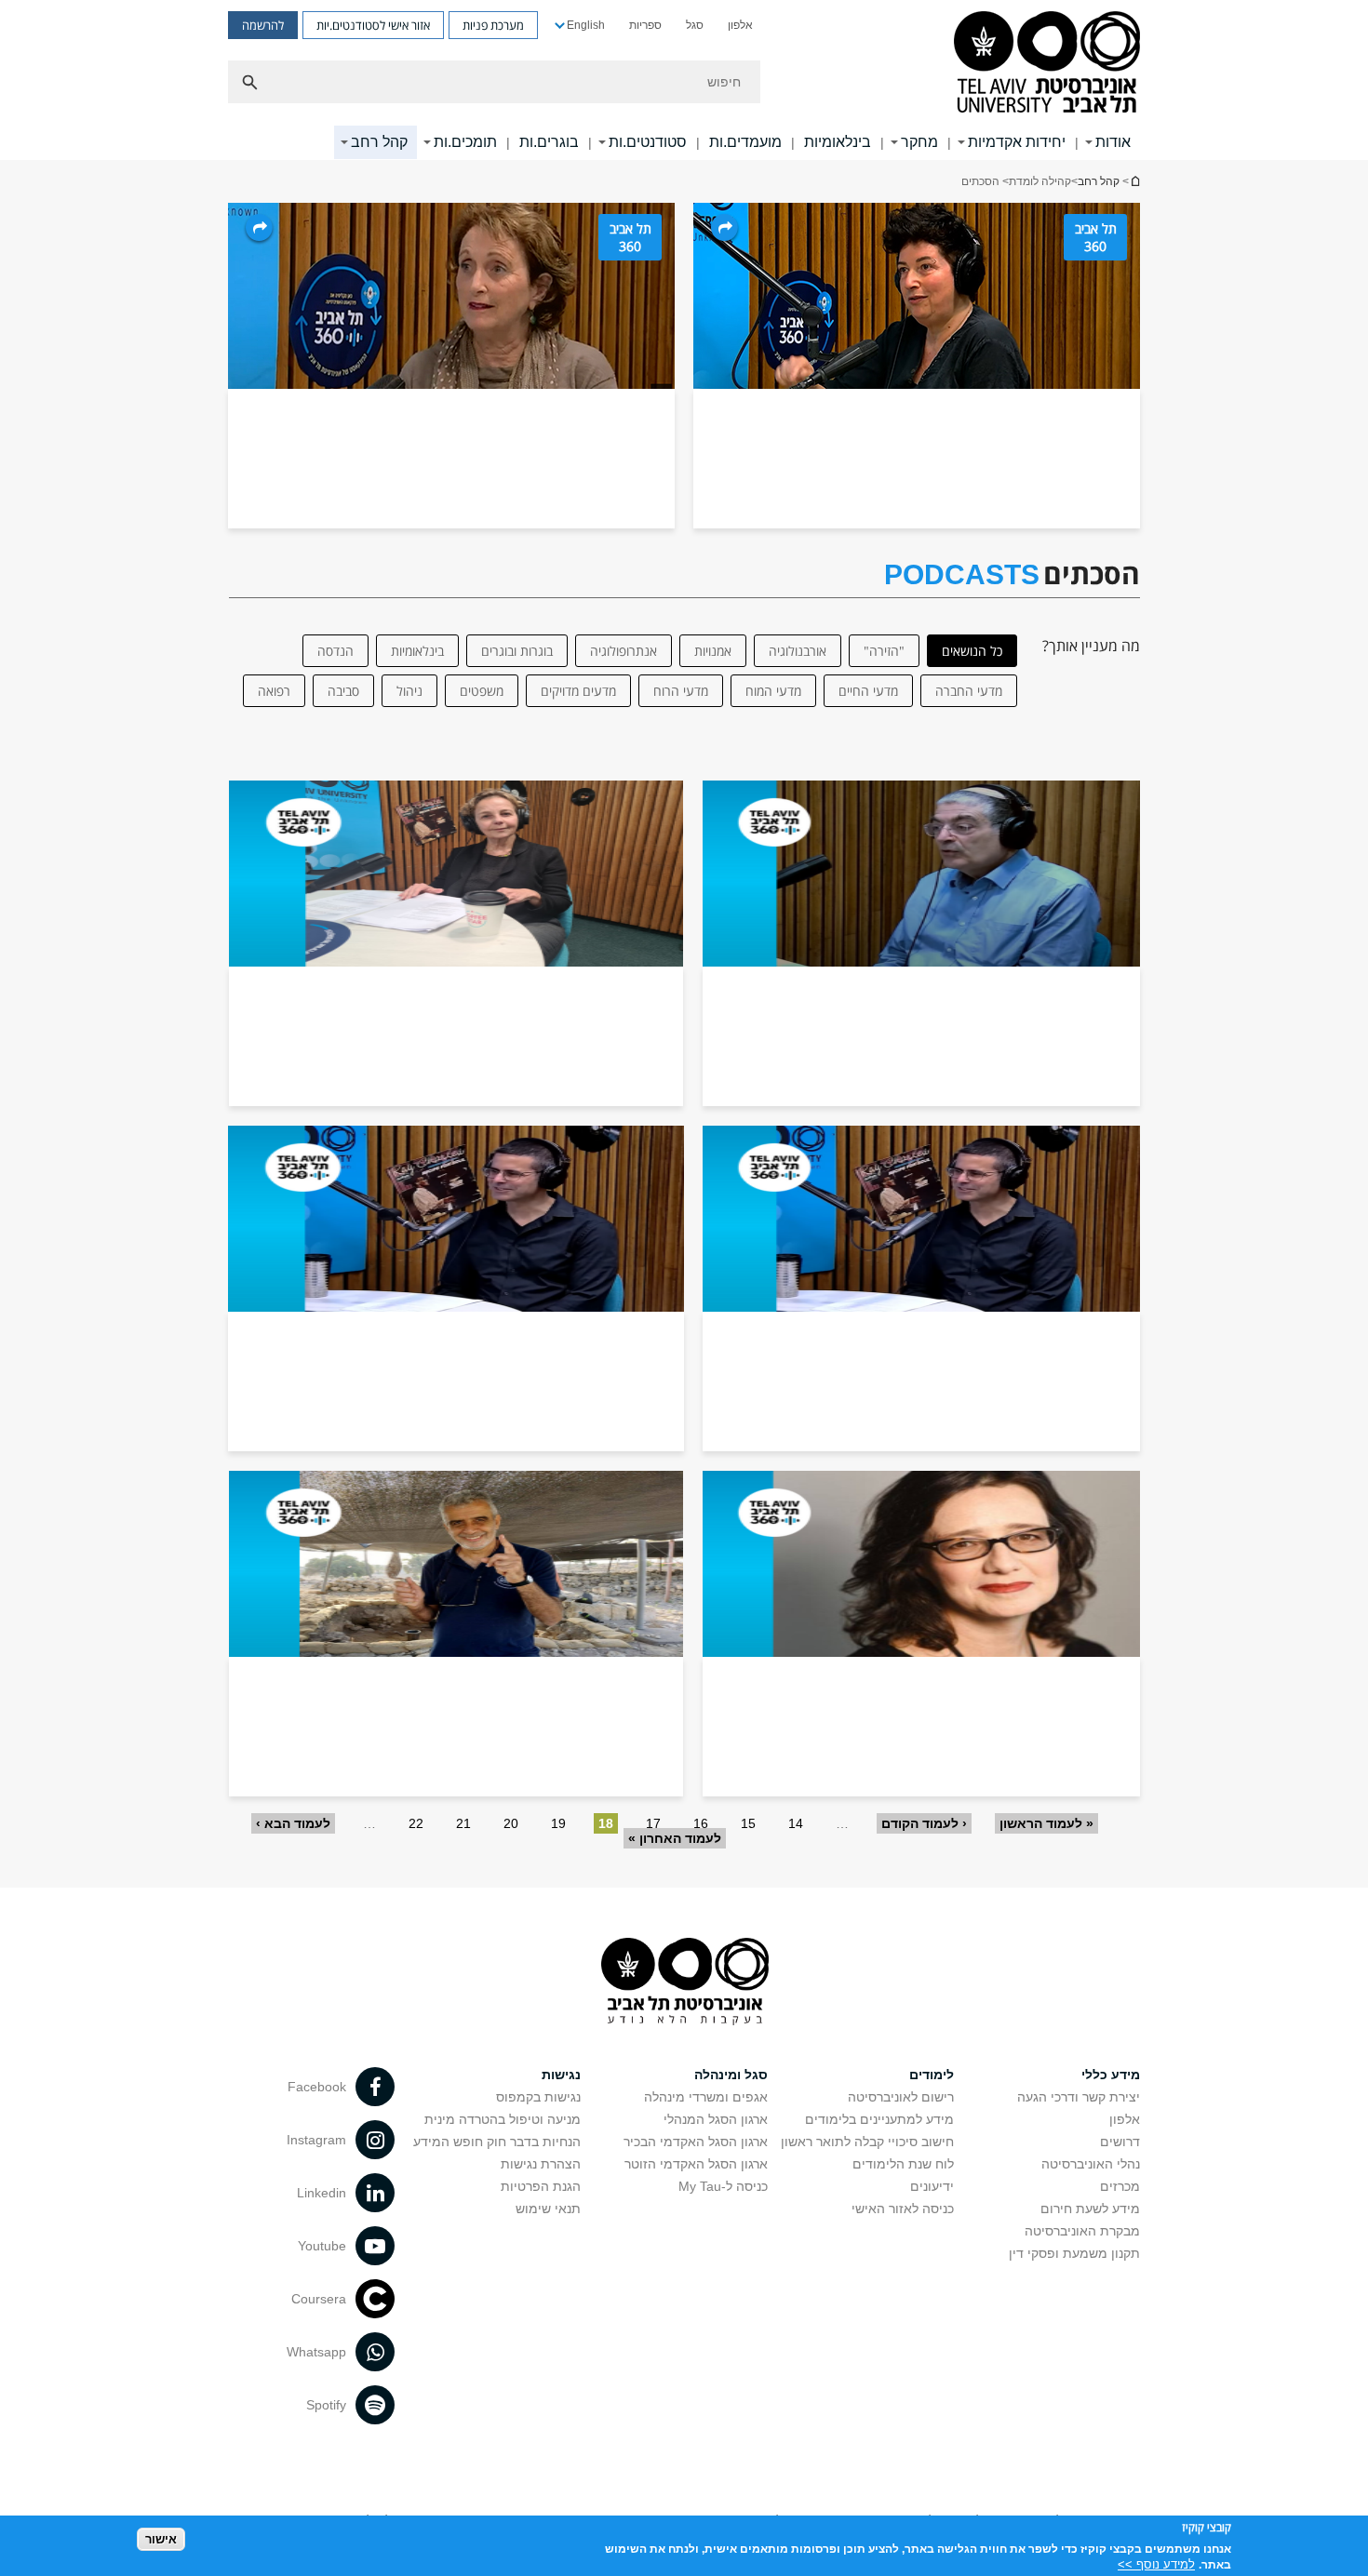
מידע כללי (1111, 2075)
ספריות (645, 25)
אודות (1113, 142)
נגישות (561, 2075)
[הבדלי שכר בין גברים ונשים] (921, 1634)
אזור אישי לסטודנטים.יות (373, 25)
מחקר (919, 142)
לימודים (932, 2075)
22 (416, 1823)
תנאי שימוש (548, 2209)
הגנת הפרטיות (541, 2186)
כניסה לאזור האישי (903, 2209)
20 (511, 1823)
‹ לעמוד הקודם (924, 1823)
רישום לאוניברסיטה (901, 2097)
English (586, 25)
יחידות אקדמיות (1017, 142)
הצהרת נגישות (541, 2164)
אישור (161, 2539)
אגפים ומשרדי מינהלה (706, 2097)
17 (653, 1823)
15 (748, 1823)
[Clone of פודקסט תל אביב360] (456, 1288)
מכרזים (1120, 2186)
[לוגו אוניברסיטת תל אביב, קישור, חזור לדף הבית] (1047, 64)
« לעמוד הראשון (1046, 1823)
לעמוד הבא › (293, 1823)
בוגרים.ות (549, 142)
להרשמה (263, 25)
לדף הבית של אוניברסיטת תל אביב (1134, 181)
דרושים (1120, 2142)
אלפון (740, 25)
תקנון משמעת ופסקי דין (1074, 2253)
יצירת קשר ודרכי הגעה (1079, 2097)
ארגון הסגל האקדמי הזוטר (696, 2164)
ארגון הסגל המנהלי (716, 2119)
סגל (695, 25)
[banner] (684, 80)
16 (701, 1823)
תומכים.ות (465, 142)
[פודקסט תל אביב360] (921, 943)
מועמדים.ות (745, 142)
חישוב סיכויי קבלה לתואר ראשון (867, 2142)
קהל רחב (379, 142)
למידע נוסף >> (1156, 2564)
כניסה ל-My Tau (723, 2186)
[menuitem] (740, 25)
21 (463, 1823)
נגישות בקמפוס (538, 2097)
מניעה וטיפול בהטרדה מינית (503, 2119)
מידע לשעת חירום (1090, 2209)
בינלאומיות (838, 142)
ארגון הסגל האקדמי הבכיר (696, 2142)
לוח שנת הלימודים (903, 2164)
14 (796, 1823)
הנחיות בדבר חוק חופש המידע (497, 2142)
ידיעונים (932, 2186)
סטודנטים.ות (648, 142)
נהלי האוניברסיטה (1091, 2164)
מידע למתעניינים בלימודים (879, 2119)
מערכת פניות (493, 25)
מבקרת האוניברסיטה (1082, 2231)
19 (558, 1823)
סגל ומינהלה (731, 2075)
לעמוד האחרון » (675, 1838)
